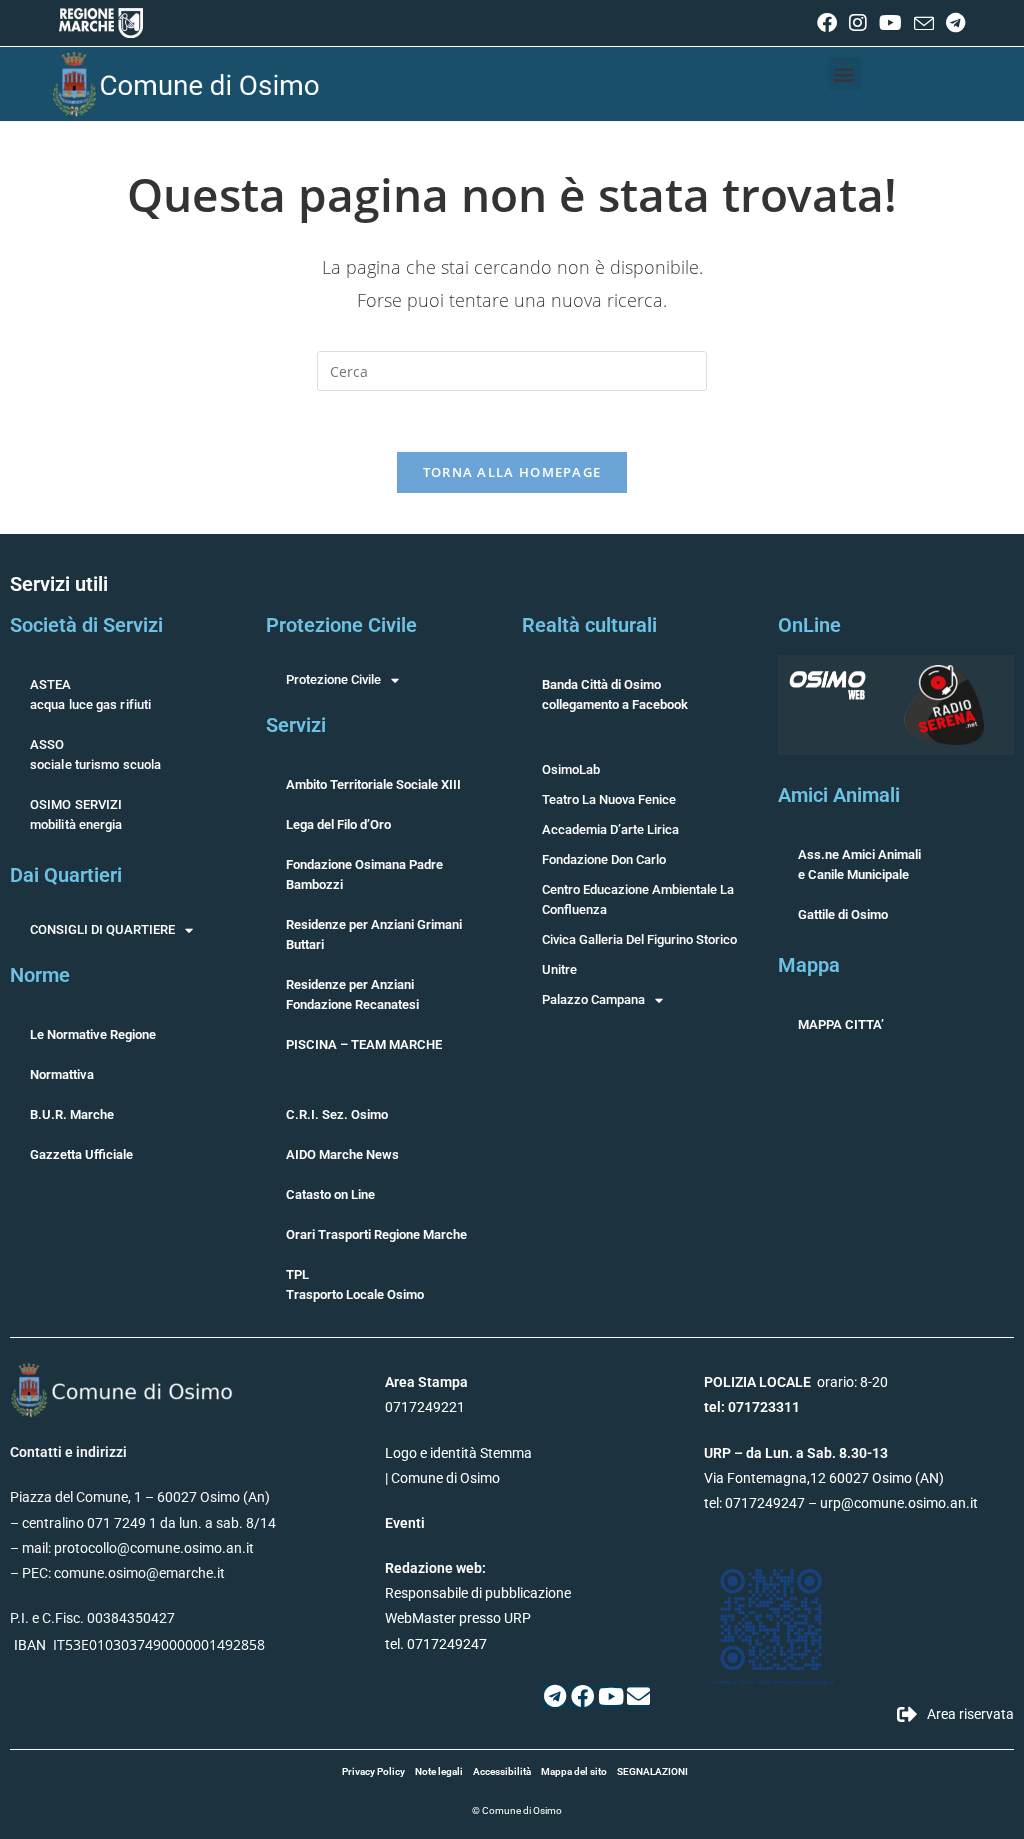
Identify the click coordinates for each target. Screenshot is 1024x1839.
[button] (844, 73)
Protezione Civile (333, 679)
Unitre (559, 969)
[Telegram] (554, 1696)
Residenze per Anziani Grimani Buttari (374, 934)
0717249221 (425, 1407)
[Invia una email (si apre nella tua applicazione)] (924, 24)
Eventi (405, 1523)
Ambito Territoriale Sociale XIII (373, 784)
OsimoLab (571, 769)
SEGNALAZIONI (652, 1771)
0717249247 (765, 1503)
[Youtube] (610, 1696)
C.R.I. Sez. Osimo (337, 1114)
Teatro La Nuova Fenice (609, 799)
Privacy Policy (373, 1771)
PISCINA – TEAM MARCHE (364, 1044)
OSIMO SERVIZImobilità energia (76, 814)
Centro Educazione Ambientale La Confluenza (638, 899)
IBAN (30, 1645)
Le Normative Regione (93, 1034)
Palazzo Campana (593, 999)
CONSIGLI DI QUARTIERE (102, 929)
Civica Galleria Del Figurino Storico (639, 939)
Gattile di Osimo (843, 914)
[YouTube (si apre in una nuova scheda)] (890, 23)
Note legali (439, 1771)
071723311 (764, 1407)
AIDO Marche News (342, 1154)
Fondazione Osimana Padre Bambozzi (364, 874)
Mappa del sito (574, 1771)
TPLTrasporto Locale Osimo (355, 1284)
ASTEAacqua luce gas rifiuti (90, 694)
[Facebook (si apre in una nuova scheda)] (827, 23)
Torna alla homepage (512, 472)
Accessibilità (502, 1771)
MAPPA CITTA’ (841, 1024)
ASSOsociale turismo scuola (95, 754)
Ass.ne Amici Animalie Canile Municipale (859, 864)
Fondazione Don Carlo (604, 859)
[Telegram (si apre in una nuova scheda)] (952, 23)
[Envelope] (638, 1696)
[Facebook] (582, 1696)
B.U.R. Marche (72, 1114)
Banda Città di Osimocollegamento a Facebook (615, 694)
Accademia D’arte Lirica (610, 829)
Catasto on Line (330, 1194)
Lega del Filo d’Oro (338, 824)
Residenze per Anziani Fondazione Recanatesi (352, 994)
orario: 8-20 (796, 1382)
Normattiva (62, 1074)
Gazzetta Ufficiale (81, 1154)
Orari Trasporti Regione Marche (376, 1234)
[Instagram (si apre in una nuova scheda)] (858, 23)
